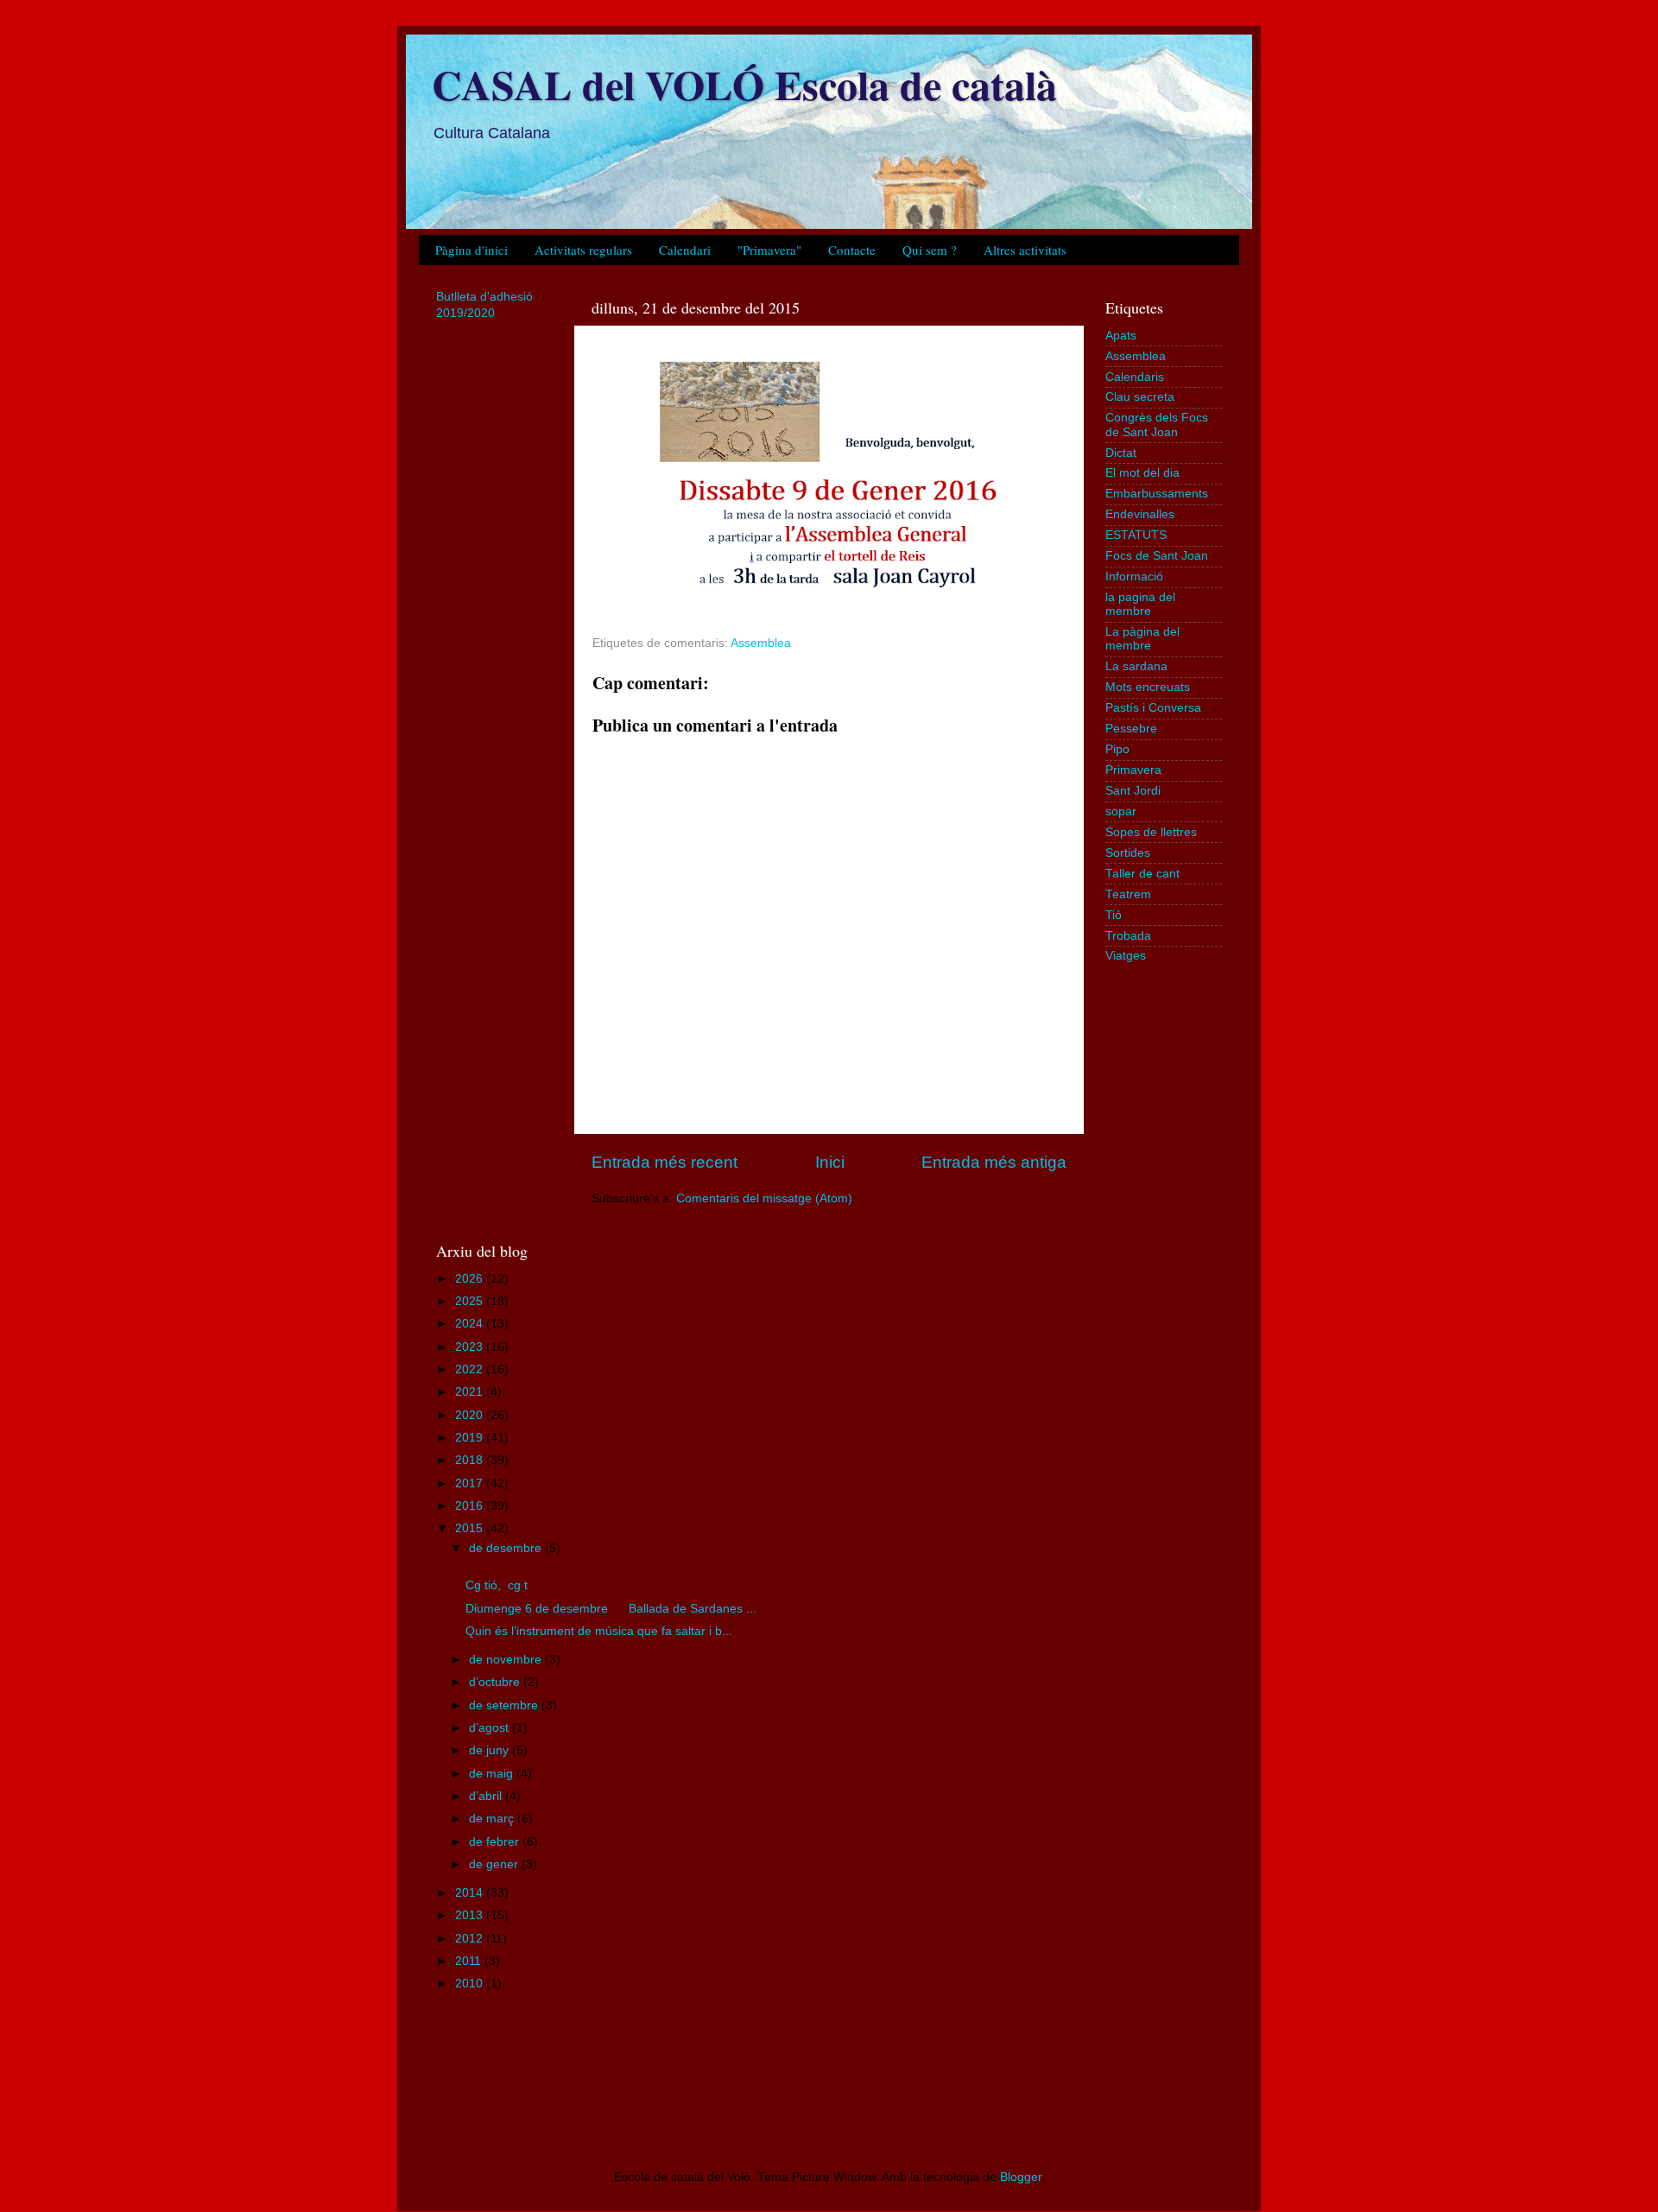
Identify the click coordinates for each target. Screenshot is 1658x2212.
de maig (493, 1774)
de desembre (507, 1548)
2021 (471, 1392)
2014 (471, 1893)
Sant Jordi (1133, 791)
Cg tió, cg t (497, 1585)
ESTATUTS (1136, 535)
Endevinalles (1140, 514)
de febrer (496, 1842)
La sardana (1136, 666)
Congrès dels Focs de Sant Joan (1157, 425)
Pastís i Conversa (1153, 708)
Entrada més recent (664, 1162)
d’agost (490, 1728)
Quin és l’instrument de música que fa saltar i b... (599, 1631)
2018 (471, 1460)
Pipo (1117, 749)
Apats (1121, 336)
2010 (471, 1984)
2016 (471, 1506)
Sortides (1128, 853)
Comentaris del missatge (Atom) (764, 1198)
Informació (1134, 577)
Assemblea (761, 643)
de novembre (507, 1660)
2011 (470, 1961)
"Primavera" (769, 250)
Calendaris (1135, 377)
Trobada (1128, 936)
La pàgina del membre (1142, 639)
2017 (471, 1483)
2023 (471, 1347)
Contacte (852, 250)
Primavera (1133, 770)
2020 (471, 1415)
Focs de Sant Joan (1157, 556)
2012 (471, 1939)
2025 (471, 1301)
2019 (471, 1438)
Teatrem (1128, 894)
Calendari (685, 250)
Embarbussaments (1157, 494)
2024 (471, 1324)
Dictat (1121, 453)
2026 (471, 1279)
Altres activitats (1025, 250)
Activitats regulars (583, 250)
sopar (1121, 811)
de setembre (505, 1705)
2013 (471, 1915)
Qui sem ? (930, 250)
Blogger (1021, 2177)
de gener (495, 1864)
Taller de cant (1142, 874)
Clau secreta (1140, 397)
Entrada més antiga (994, 1162)
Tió (1114, 915)
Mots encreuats (1148, 687)
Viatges (1126, 956)
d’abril (487, 1796)
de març (493, 1819)
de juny (490, 1750)
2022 (471, 1369)
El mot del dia (1142, 473)
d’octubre (496, 1682)
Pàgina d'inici (471, 250)
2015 (471, 1528)
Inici (830, 1162)
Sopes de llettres (1151, 832)
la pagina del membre (1140, 604)
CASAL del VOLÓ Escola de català (744, 84)
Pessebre (1131, 729)
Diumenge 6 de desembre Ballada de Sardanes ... (611, 1609)
